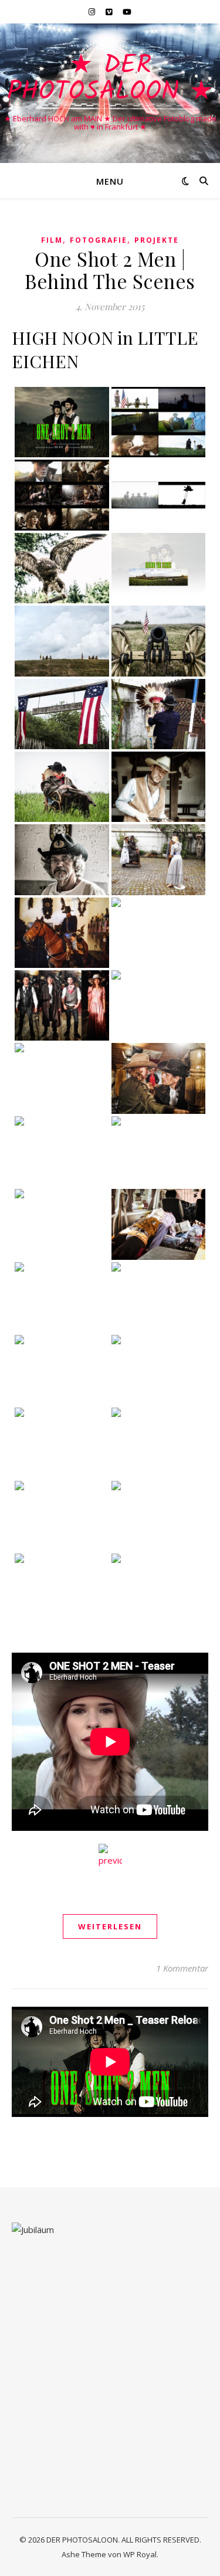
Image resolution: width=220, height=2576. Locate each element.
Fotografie (99, 240)
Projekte (157, 240)
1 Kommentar (182, 1968)
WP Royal (140, 2554)
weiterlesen (110, 1926)
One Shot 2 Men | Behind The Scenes (110, 270)
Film (52, 240)
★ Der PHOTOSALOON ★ (110, 79)
